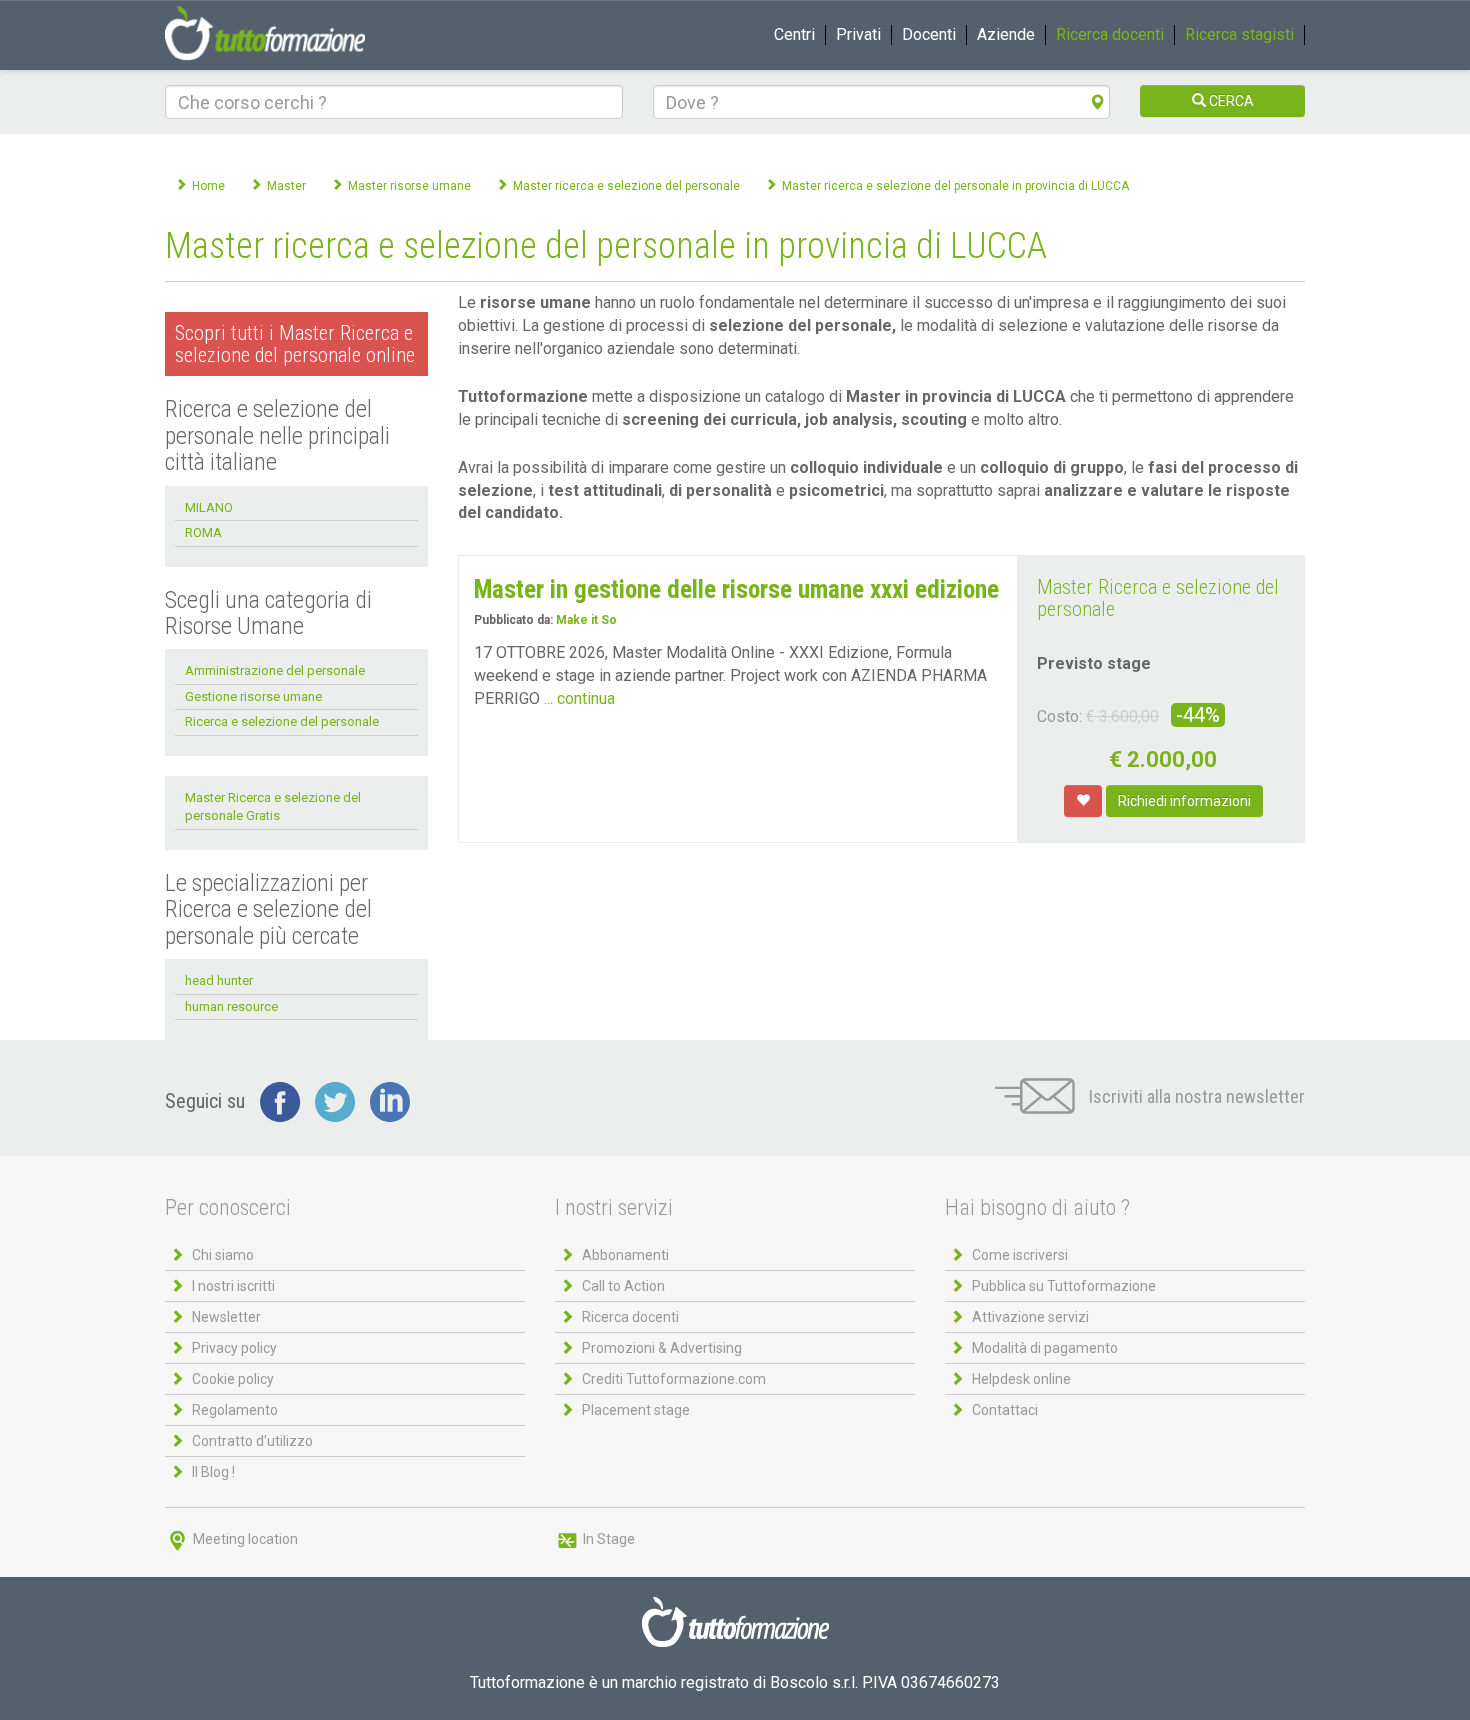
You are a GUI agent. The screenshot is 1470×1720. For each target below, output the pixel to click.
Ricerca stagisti (1239, 34)
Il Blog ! (213, 1472)
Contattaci (1005, 1410)
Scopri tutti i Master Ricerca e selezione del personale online (295, 344)
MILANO (209, 507)
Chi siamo (223, 1255)
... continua (579, 698)
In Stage (607, 1539)
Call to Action (623, 1286)
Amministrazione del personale (275, 670)
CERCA (1230, 101)
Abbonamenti (625, 1255)
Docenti (929, 34)
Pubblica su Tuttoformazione (1064, 1286)
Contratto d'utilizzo (252, 1441)
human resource (231, 1006)
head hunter (219, 980)
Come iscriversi (1020, 1255)
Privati (858, 34)
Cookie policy (233, 1379)
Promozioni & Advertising (662, 1348)
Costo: (1059, 716)
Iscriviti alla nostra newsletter (1195, 1096)
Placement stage (636, 1410)
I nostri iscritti (233, 1286)
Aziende (1006, 34)
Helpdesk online (1021, 1379)
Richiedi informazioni (1184, 801)
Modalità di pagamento (1045, 1348)
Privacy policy (234, 1348)
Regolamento (235, 1410)
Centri (794, 34)
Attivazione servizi (1030, 1317)
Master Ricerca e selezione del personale (1158, 598)
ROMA (203, 532)
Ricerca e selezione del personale (282, 721)
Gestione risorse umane (253, 696)
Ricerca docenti (1110, 34)
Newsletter (226, 1317)
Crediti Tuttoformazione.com (674, 1379)
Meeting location (244, 1539)
